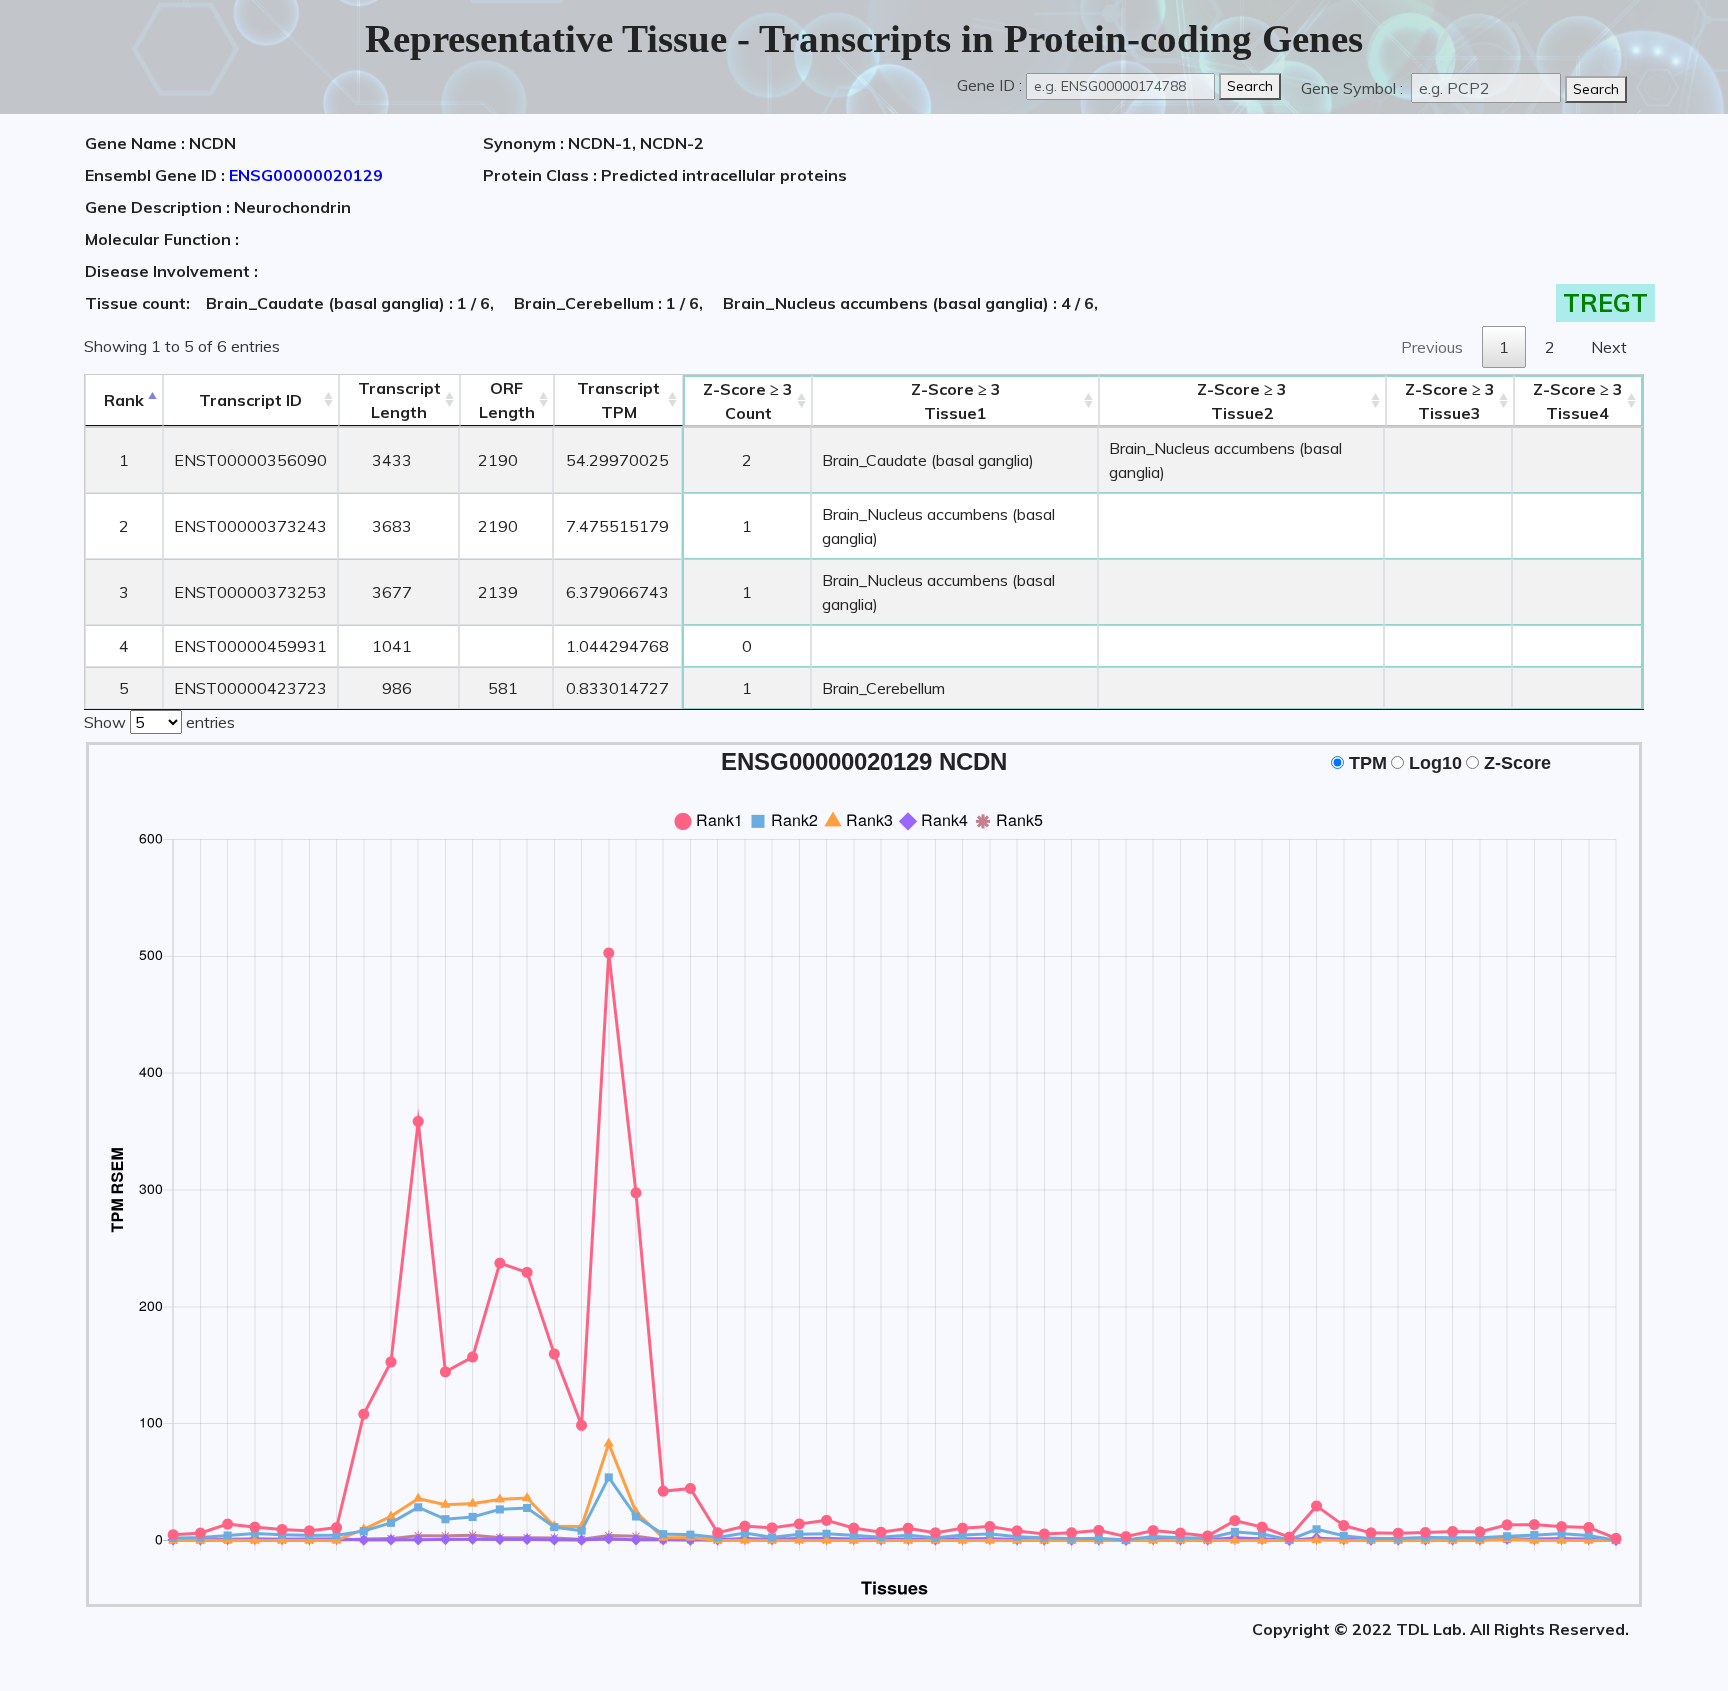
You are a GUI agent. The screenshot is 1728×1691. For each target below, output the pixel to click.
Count (748, 401)
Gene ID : (989, 85)
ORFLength (507, 400)
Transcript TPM (618, 400)
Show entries (159, 722)
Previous (1432, 347)
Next (1609, 347)
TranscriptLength (399, 400)
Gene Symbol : (1354, 88)
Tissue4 (1578, 401)
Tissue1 (956, 401)
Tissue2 (1242, 401)
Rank (124, 400)
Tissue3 (1450, 401)
